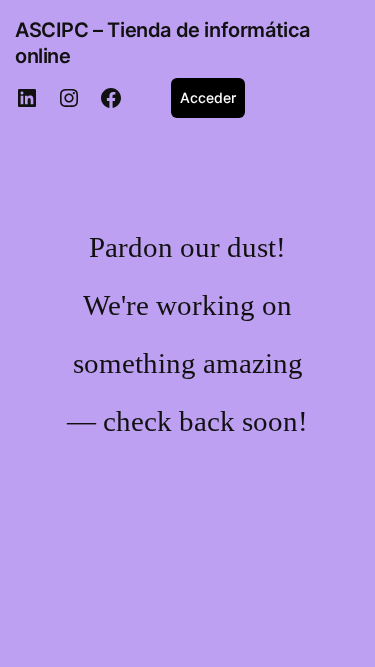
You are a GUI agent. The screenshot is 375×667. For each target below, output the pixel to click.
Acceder (208, 97)
